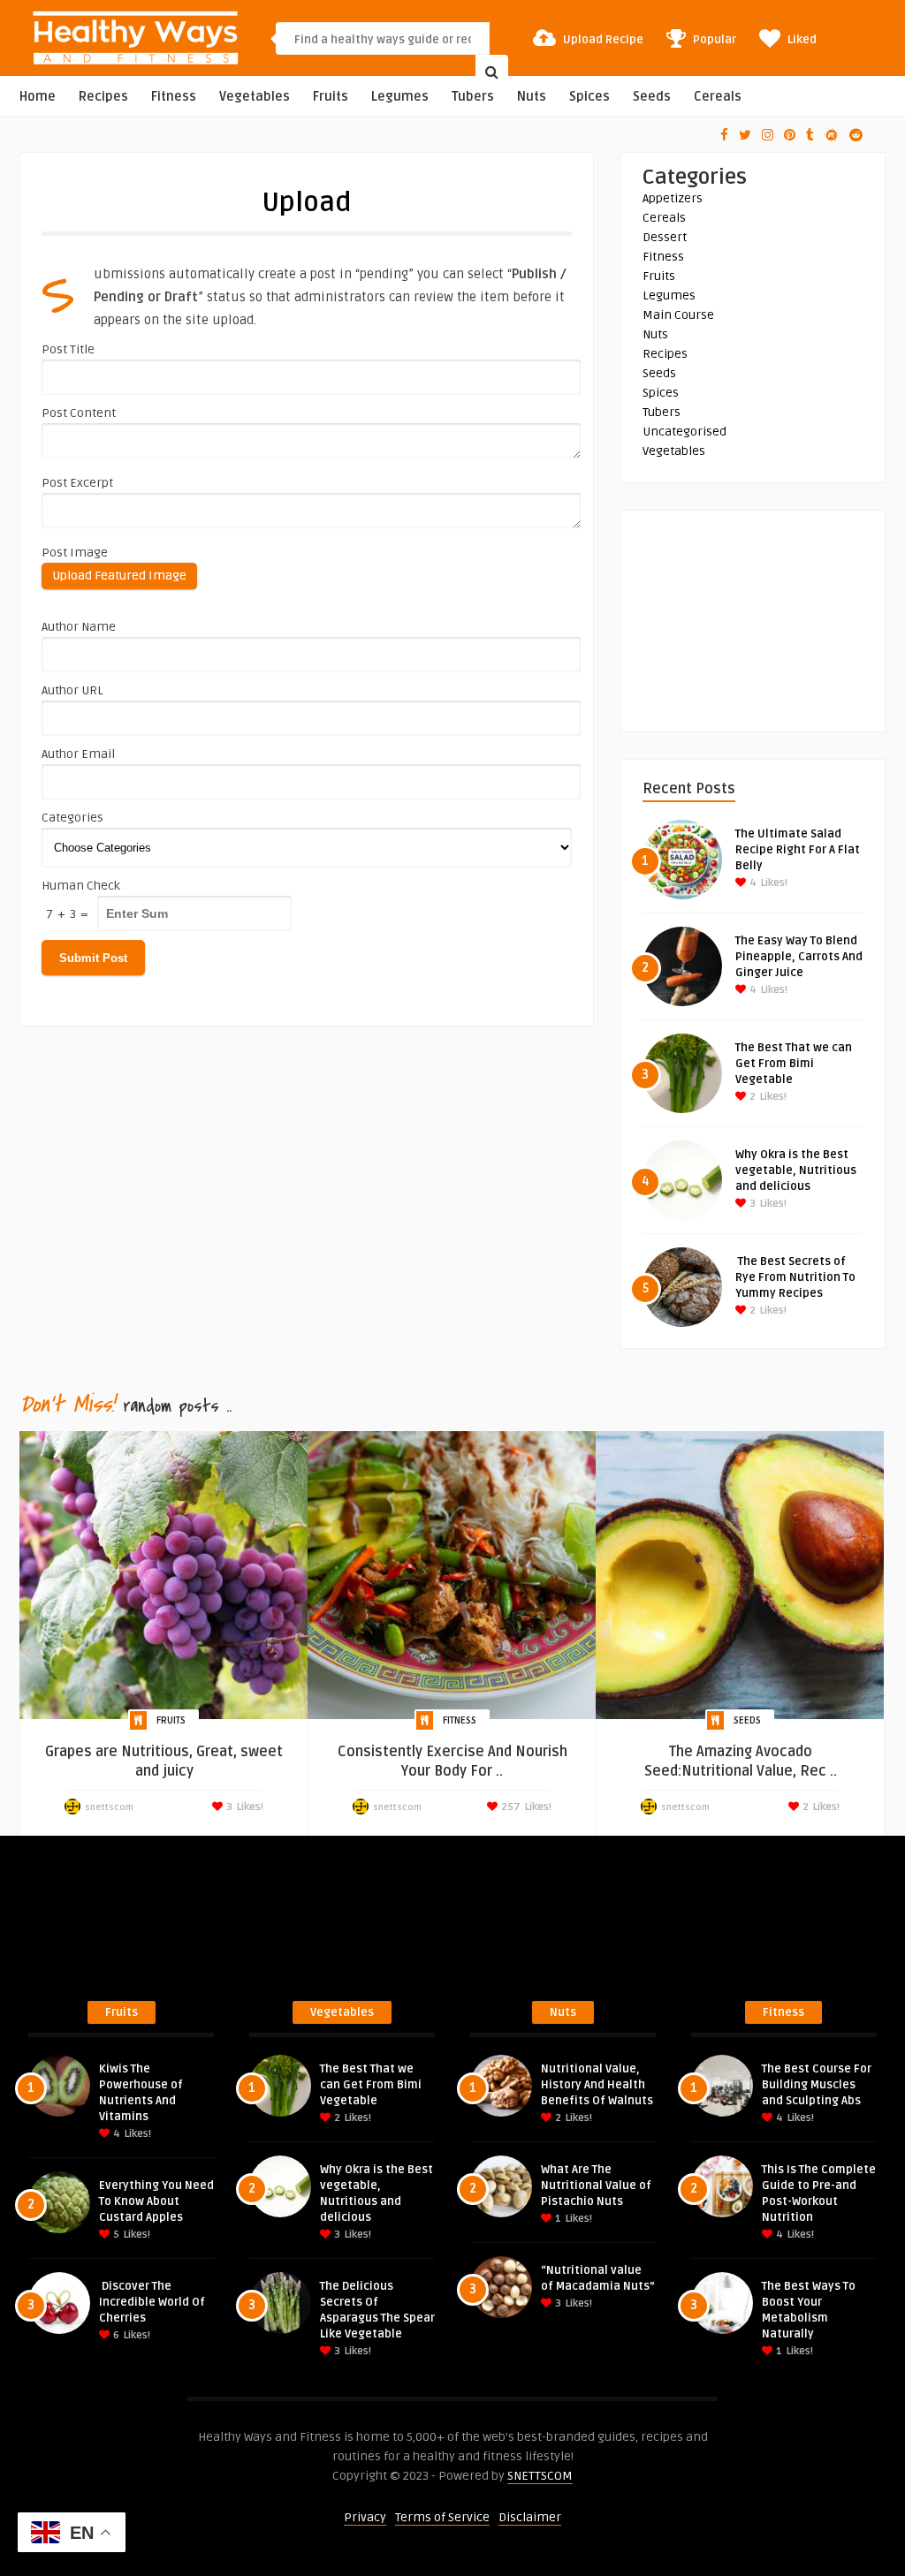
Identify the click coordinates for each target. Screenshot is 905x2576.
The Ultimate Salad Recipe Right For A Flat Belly (798, 850)
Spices (589, 97)
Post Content (79, 413)
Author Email (78, 754)
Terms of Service (442, 2517)
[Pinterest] (790, 135)
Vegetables (255, 97)
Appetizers (673, 198)
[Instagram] (768, 135)
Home (38, 97)
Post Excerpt (77, 483)
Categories (72, 818)
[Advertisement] (753, 621)
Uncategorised (684, 432)
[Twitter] (745, 135)
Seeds (652, 97)
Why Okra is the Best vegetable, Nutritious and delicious (796, 1171)
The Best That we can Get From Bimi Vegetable (794, 1064)
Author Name (79, 627)
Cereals (718, 97)
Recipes (103, 97)
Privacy (365, 2517)
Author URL (72, 690)
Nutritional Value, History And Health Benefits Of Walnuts (597, 2085)
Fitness (174, 97)
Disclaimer (530, 2517)
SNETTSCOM (540, 2476)
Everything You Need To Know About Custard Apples (156, 2201)
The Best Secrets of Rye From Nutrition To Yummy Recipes (795, 1277)
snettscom (109, 1807)
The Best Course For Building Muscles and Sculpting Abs (817, 2085)
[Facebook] (724, 135)
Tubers (473, 97)
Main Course (678, 315)
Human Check (81, 886)
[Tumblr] (810, 135)
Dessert (665, 237)
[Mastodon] (832, 135)
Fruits (331, 97)
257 (510, 1807)
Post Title (68, 349)
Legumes (400, 97)
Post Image (75, 553)
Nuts (532, 97)
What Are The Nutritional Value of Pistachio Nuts (596, 2186)
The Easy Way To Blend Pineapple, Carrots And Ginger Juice (799, 957)
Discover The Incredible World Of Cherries (152, 2302)
